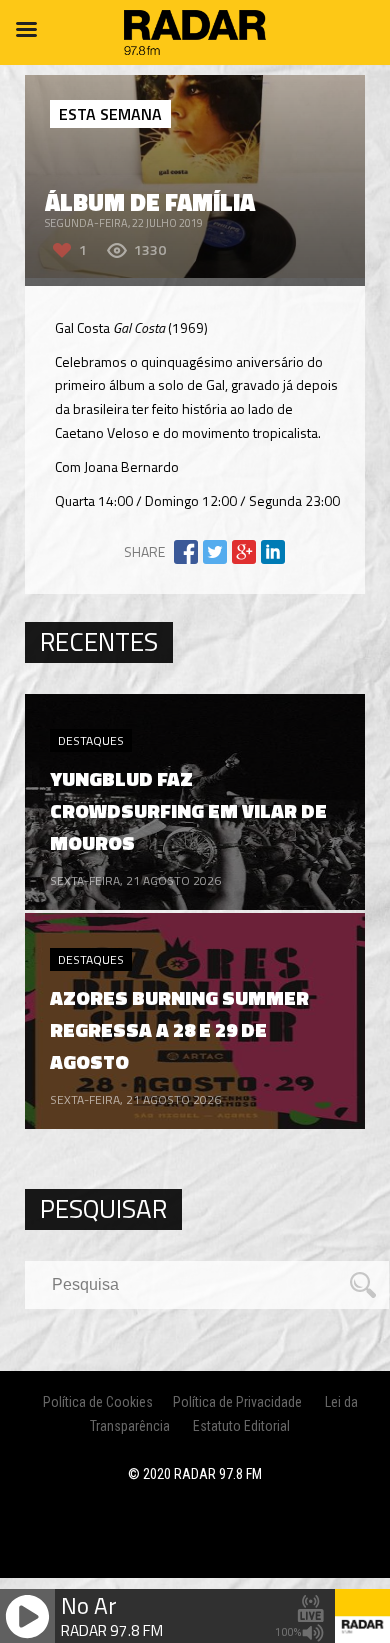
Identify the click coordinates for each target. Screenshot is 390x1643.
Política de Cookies (98, 1402)
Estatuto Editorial (241, 1426)
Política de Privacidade (237, 1402)
